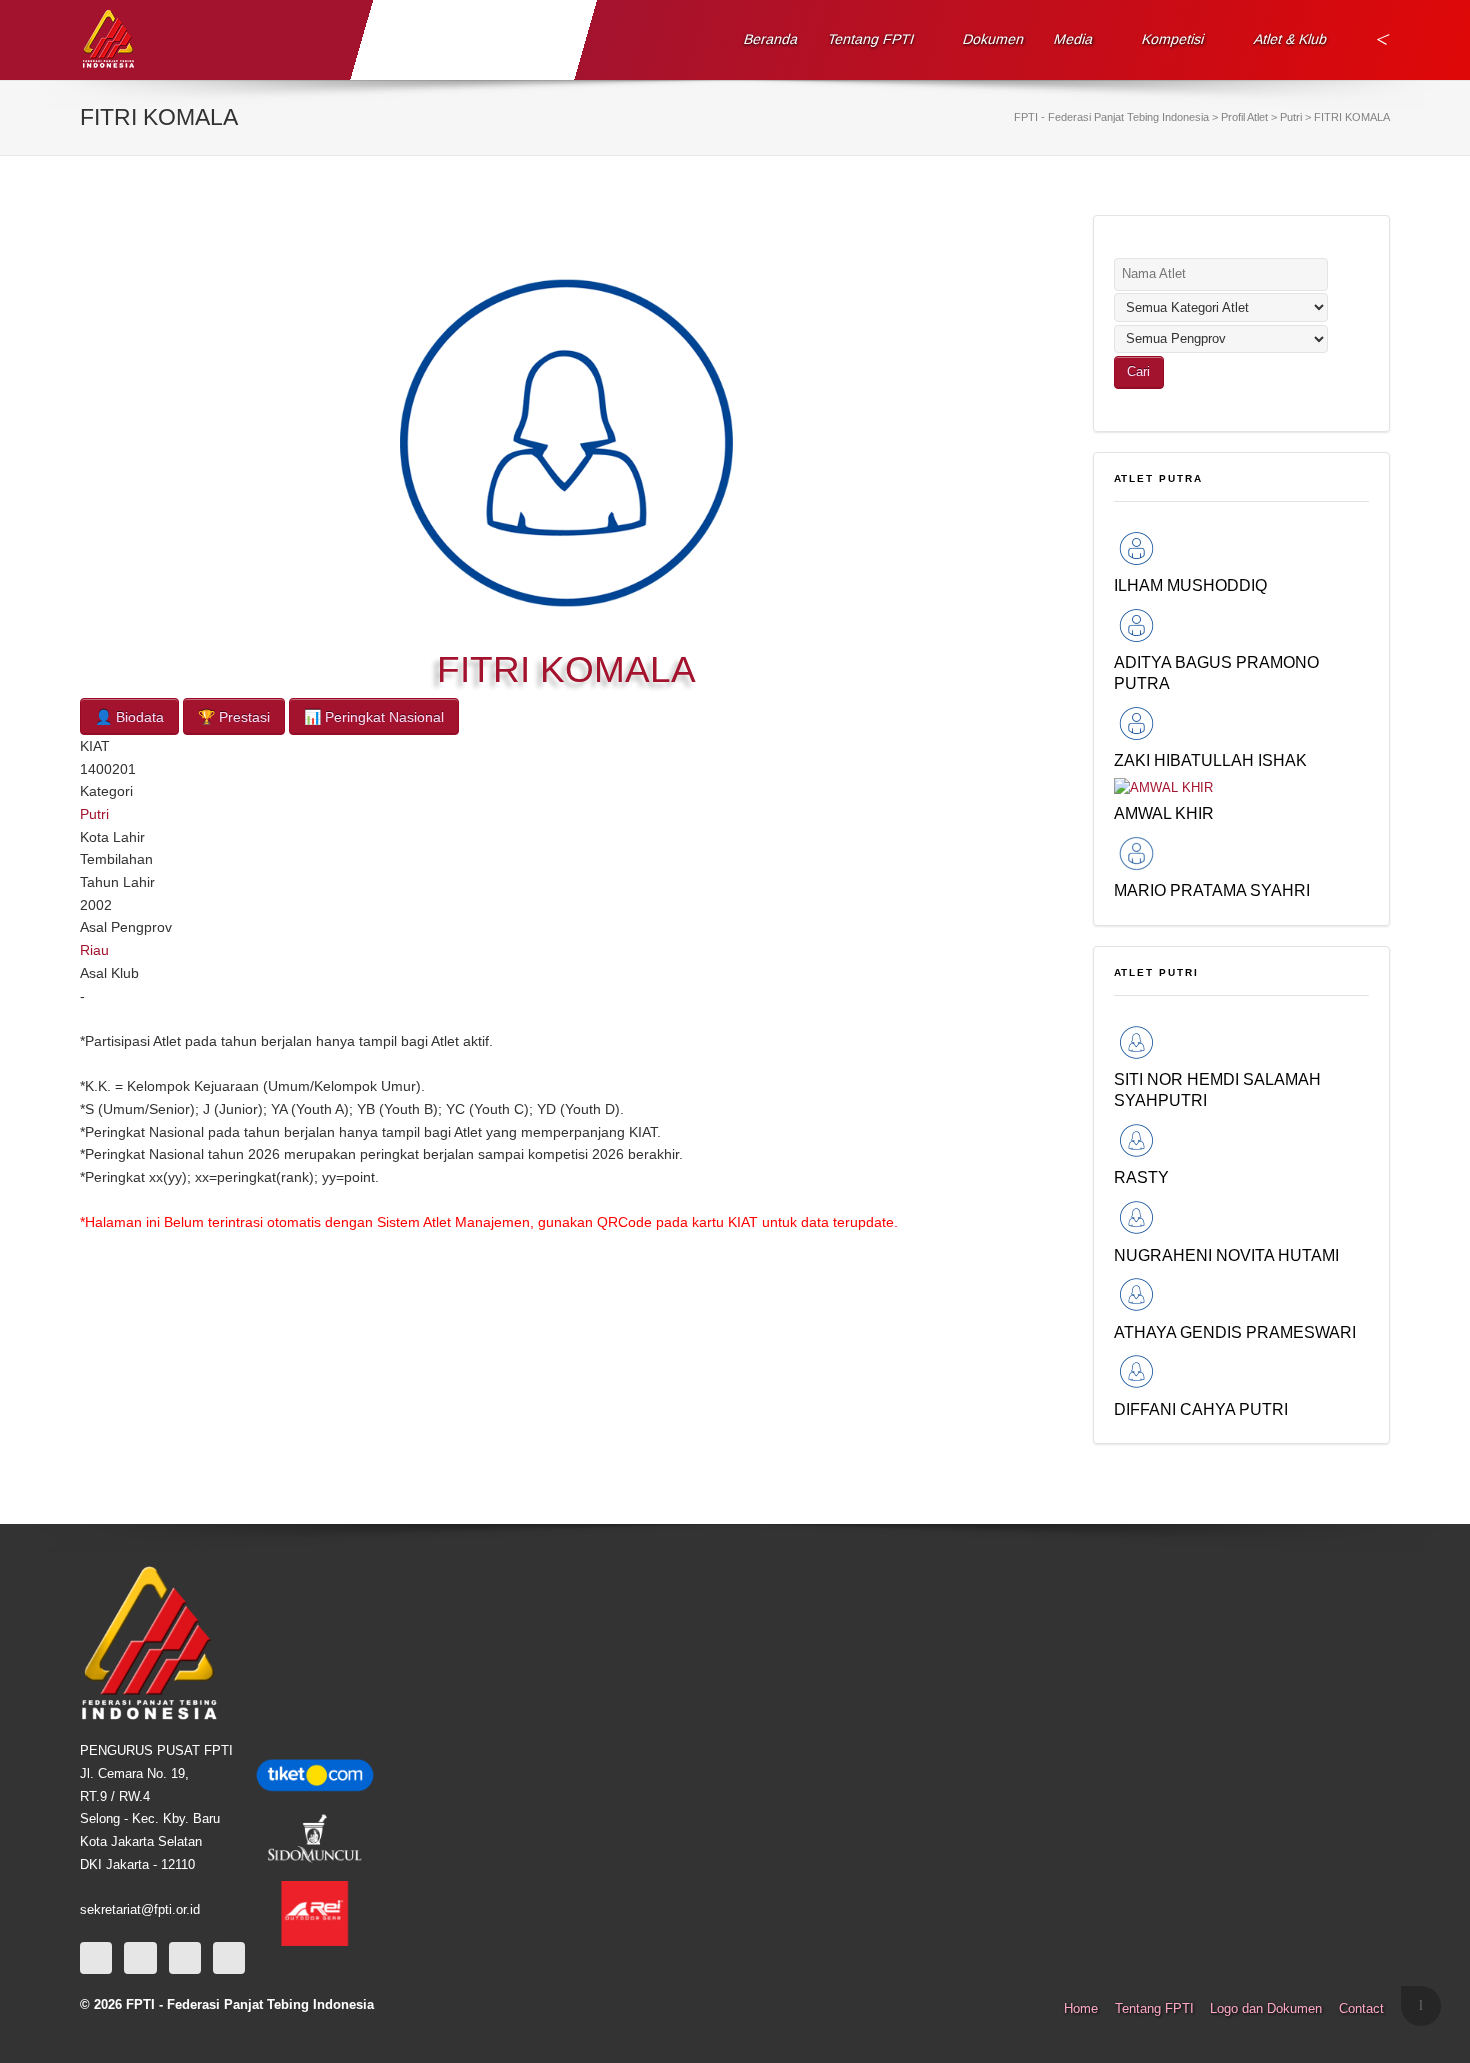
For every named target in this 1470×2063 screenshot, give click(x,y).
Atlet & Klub (1290, 39)
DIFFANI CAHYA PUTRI (1201, 1409)
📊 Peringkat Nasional (374, 717)
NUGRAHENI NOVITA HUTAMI (1226, 1255)
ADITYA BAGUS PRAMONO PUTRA (1216, 672)
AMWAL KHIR (1164, 813)
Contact (1361, 2009)
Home (1081, 2009)
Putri (94, 814)
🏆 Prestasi (234, 717)
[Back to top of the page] (1421, 2006)
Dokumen (994, 39)
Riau (94, 950)
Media (1074, 39)
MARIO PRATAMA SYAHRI (1212, 890)
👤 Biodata (129, 717)
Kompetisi (1173, 39)
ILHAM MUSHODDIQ (1190, 585)
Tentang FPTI (871, 39)
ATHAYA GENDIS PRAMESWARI (1235, 1332)
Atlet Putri (1157, 972)
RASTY (1141, 1177)
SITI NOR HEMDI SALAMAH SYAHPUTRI (1217, 1089)
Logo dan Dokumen (1266, 2009)
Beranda (771, 39)
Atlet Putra (1159, 478)
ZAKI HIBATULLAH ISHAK (1210, 760)
